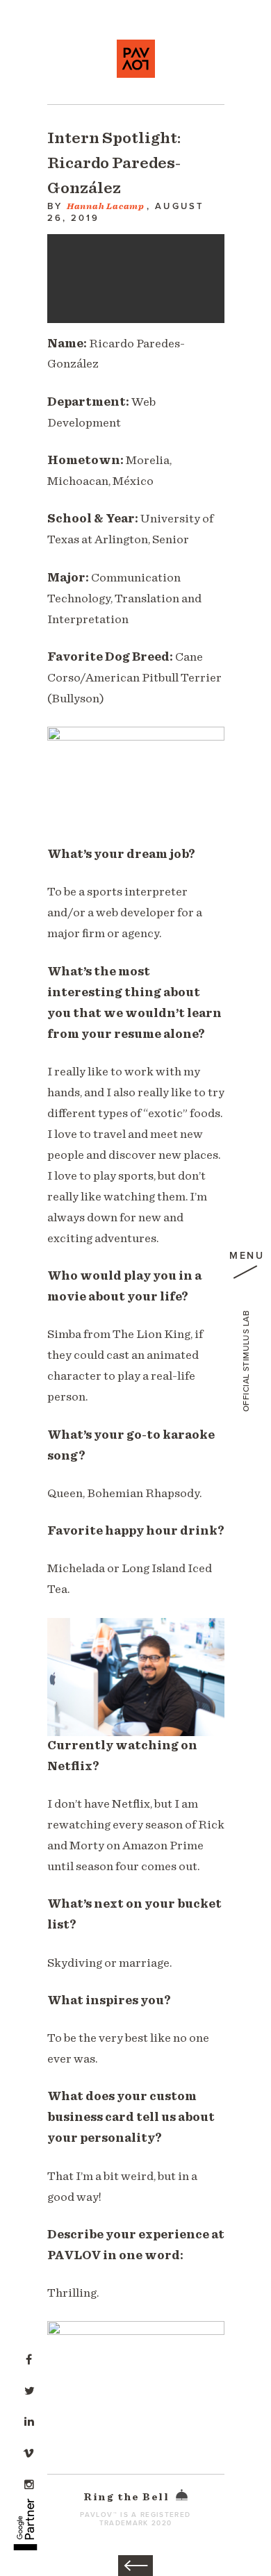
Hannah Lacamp (106, 207)
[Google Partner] (25, 2517)
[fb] (29, 2358)
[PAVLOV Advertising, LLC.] (136, 59)
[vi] (29, 2452)
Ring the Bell (128, 2497)
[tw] (29, 2389)
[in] (29, 2420)
